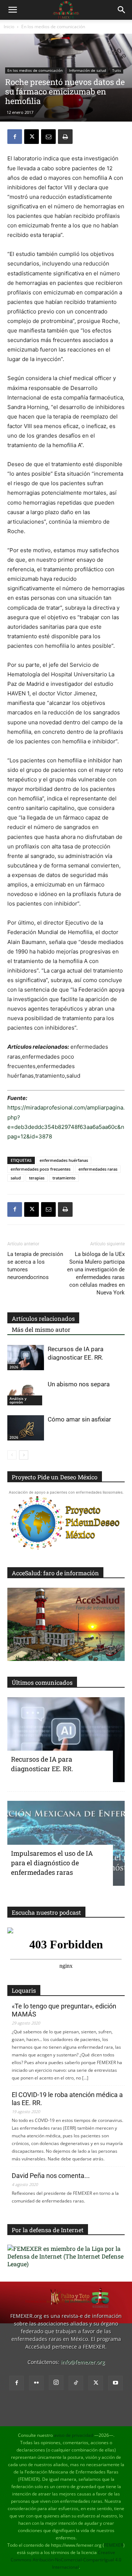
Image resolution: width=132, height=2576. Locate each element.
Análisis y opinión (18, 1400)
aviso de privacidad (74, 2435)
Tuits (117, 70)
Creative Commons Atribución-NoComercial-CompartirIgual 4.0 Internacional (66, 2560)
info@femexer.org (83, 2362)
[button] (12, 10)
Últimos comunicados (42, 1682)
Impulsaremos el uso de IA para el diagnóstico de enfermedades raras (52, 1863)
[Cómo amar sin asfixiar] (26, 1428)
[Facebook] (15, 137)
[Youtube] (115, 2383)
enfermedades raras (98, 1169)
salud (16, 1178)
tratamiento (64, 1178)
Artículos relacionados (43, 1318)
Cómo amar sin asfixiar (79, 1419)
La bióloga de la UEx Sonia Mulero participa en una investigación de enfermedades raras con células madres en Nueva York (96, 1273)
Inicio (9, 27)
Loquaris (24, 1990)
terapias (37, 1178)
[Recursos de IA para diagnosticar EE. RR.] (26, 1358)
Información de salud (87, 70)
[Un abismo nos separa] (26, 1393)
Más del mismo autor (41, 1329)
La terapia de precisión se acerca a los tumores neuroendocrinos (35, 1266)
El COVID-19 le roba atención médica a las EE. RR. (67, 2099)
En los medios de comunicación (53, 27)
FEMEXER (114, 2545)
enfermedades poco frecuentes (41, 1169)
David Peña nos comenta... (51, 2176)
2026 (14, 1367)
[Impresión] (65, 137)
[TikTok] (76, 2383)
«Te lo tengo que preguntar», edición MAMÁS (64, 2010)
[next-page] (24, 1455)
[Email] (48, 137)
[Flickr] (36, 2383)
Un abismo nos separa (79, 1384)
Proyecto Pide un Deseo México (55, 1477)
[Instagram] (56, 2383)
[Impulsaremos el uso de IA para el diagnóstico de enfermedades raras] (66, 1843)
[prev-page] (12, 1455)
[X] (32, 137)
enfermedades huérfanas (64, 1160)
